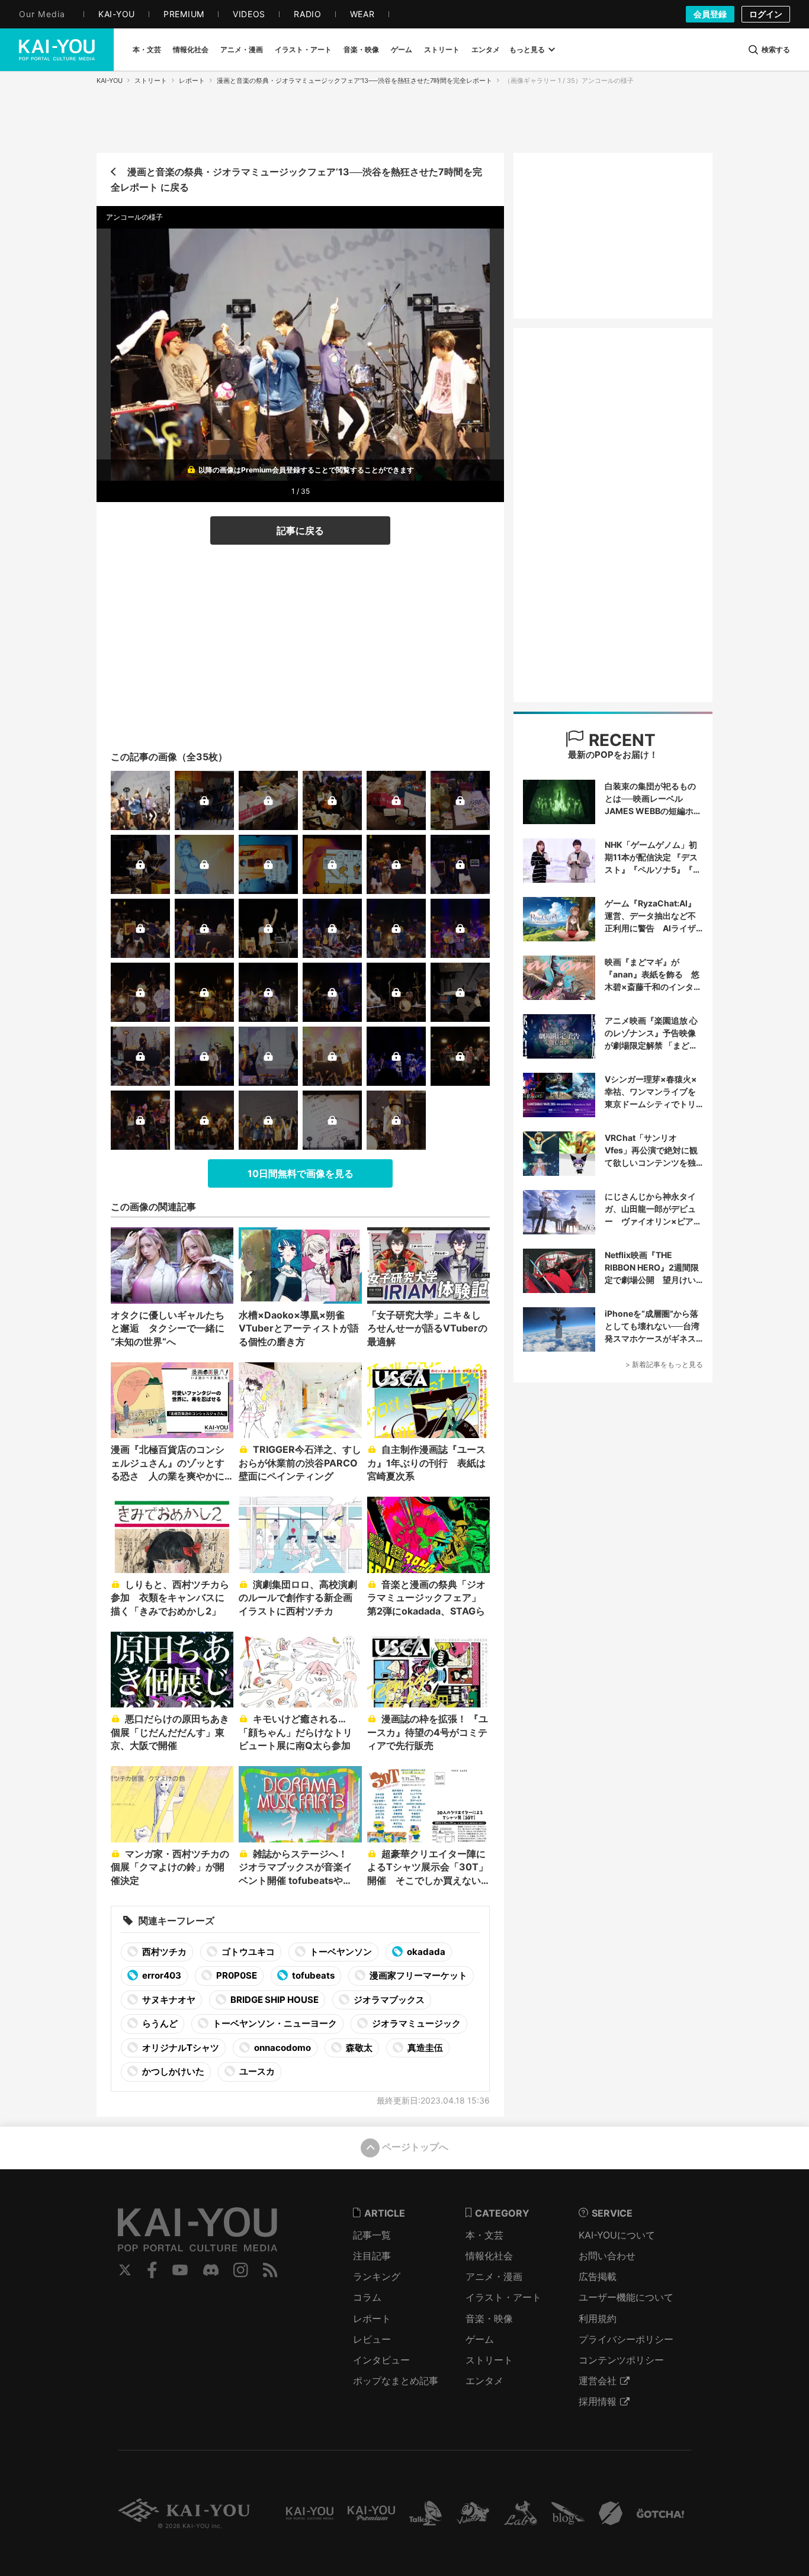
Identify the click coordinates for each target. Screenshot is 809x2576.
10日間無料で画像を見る (301, 1173)
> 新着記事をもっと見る (664, 1364)
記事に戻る (300, 530)
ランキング (377, 2276)
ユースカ (256, 2071)
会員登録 (710, 14)
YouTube (180, 2270)
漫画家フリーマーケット (418, 1975)
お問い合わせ (607, 2256)
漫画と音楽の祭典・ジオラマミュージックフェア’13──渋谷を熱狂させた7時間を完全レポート (354, 81)
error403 (161, 1975)
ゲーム (480, 2339)
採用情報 (598, 2401)
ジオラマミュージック (415, 2023)
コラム (367, 2297)
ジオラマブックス (388, 2000)
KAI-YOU (110, 81)
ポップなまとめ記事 (396, 2381)
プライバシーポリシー (626, 2339)
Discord (211, 2270)
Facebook (152, 2270)
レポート (192, 81)
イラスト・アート (503, 2297)
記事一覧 (372, 2235)
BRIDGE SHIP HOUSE (274, 2000)
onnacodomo (282, 2048)
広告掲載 (598, 2276)
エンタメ (484, 2381)
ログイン (766, 14)
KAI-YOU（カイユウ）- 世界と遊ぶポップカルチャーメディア (57, 50)
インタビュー (381, 2360)
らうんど (159, 2023)
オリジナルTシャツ (180, 2048)
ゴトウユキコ (247, 1952)
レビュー (372, 2339)
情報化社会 (489, 2256)
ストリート (151, 81)
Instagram (241, 2270)
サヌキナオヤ (168, 2000)
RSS (270, 2270)
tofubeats (312, 1975)
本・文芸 (484, 2235)
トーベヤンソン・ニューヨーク (274, 2023)
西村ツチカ (163, 1952)
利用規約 (598, 2318)
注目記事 (372, 2256)
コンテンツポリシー (621, 2360)
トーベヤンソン (340, 1952)
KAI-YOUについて (617, 2235)
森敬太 (358, 2048)
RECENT (620, 740)
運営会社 (598, 2381)
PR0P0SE (236, 1975)
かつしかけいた (172, 2071)
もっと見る (527, 49)
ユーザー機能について (626, 2297)
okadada (425, 1952)
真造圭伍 (424, 2048)
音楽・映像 (489, 2318)
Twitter (125, 2270)
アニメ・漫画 (494, 2276)
